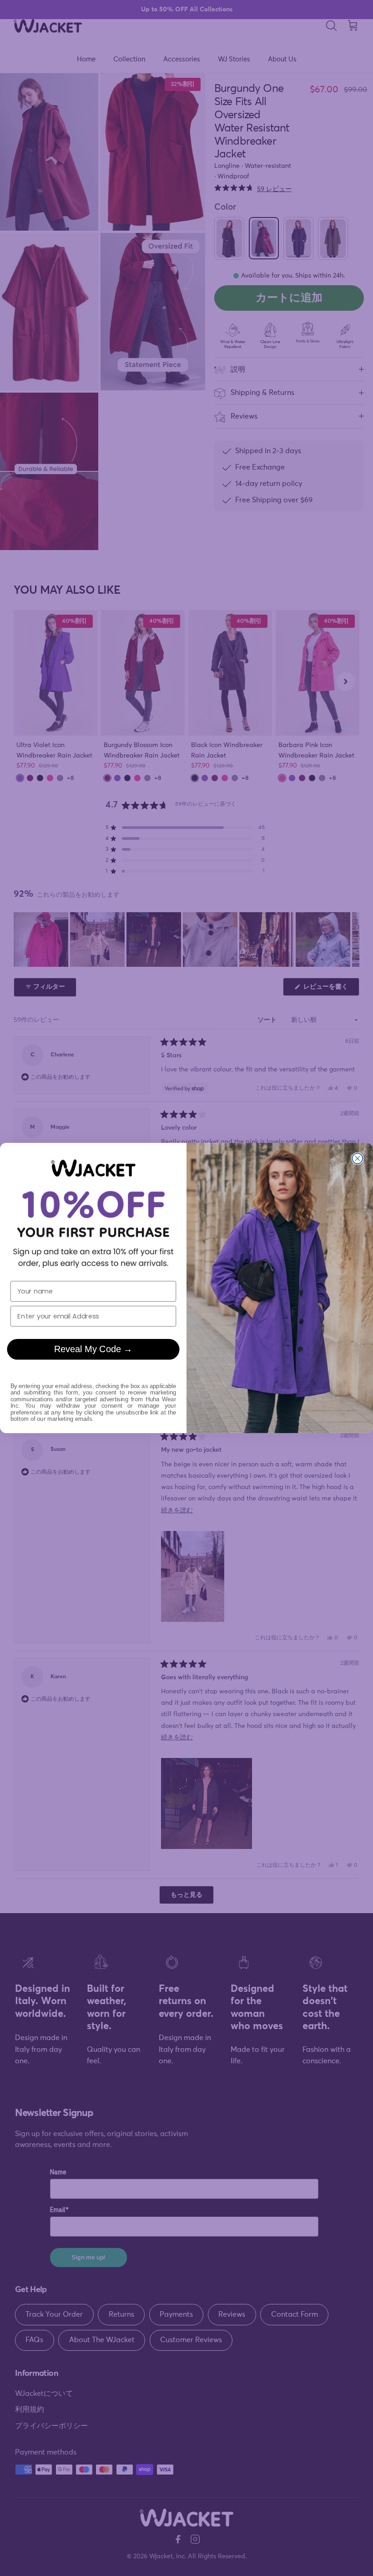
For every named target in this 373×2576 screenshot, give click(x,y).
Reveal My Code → (93, 1349)
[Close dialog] (357, 1159)
